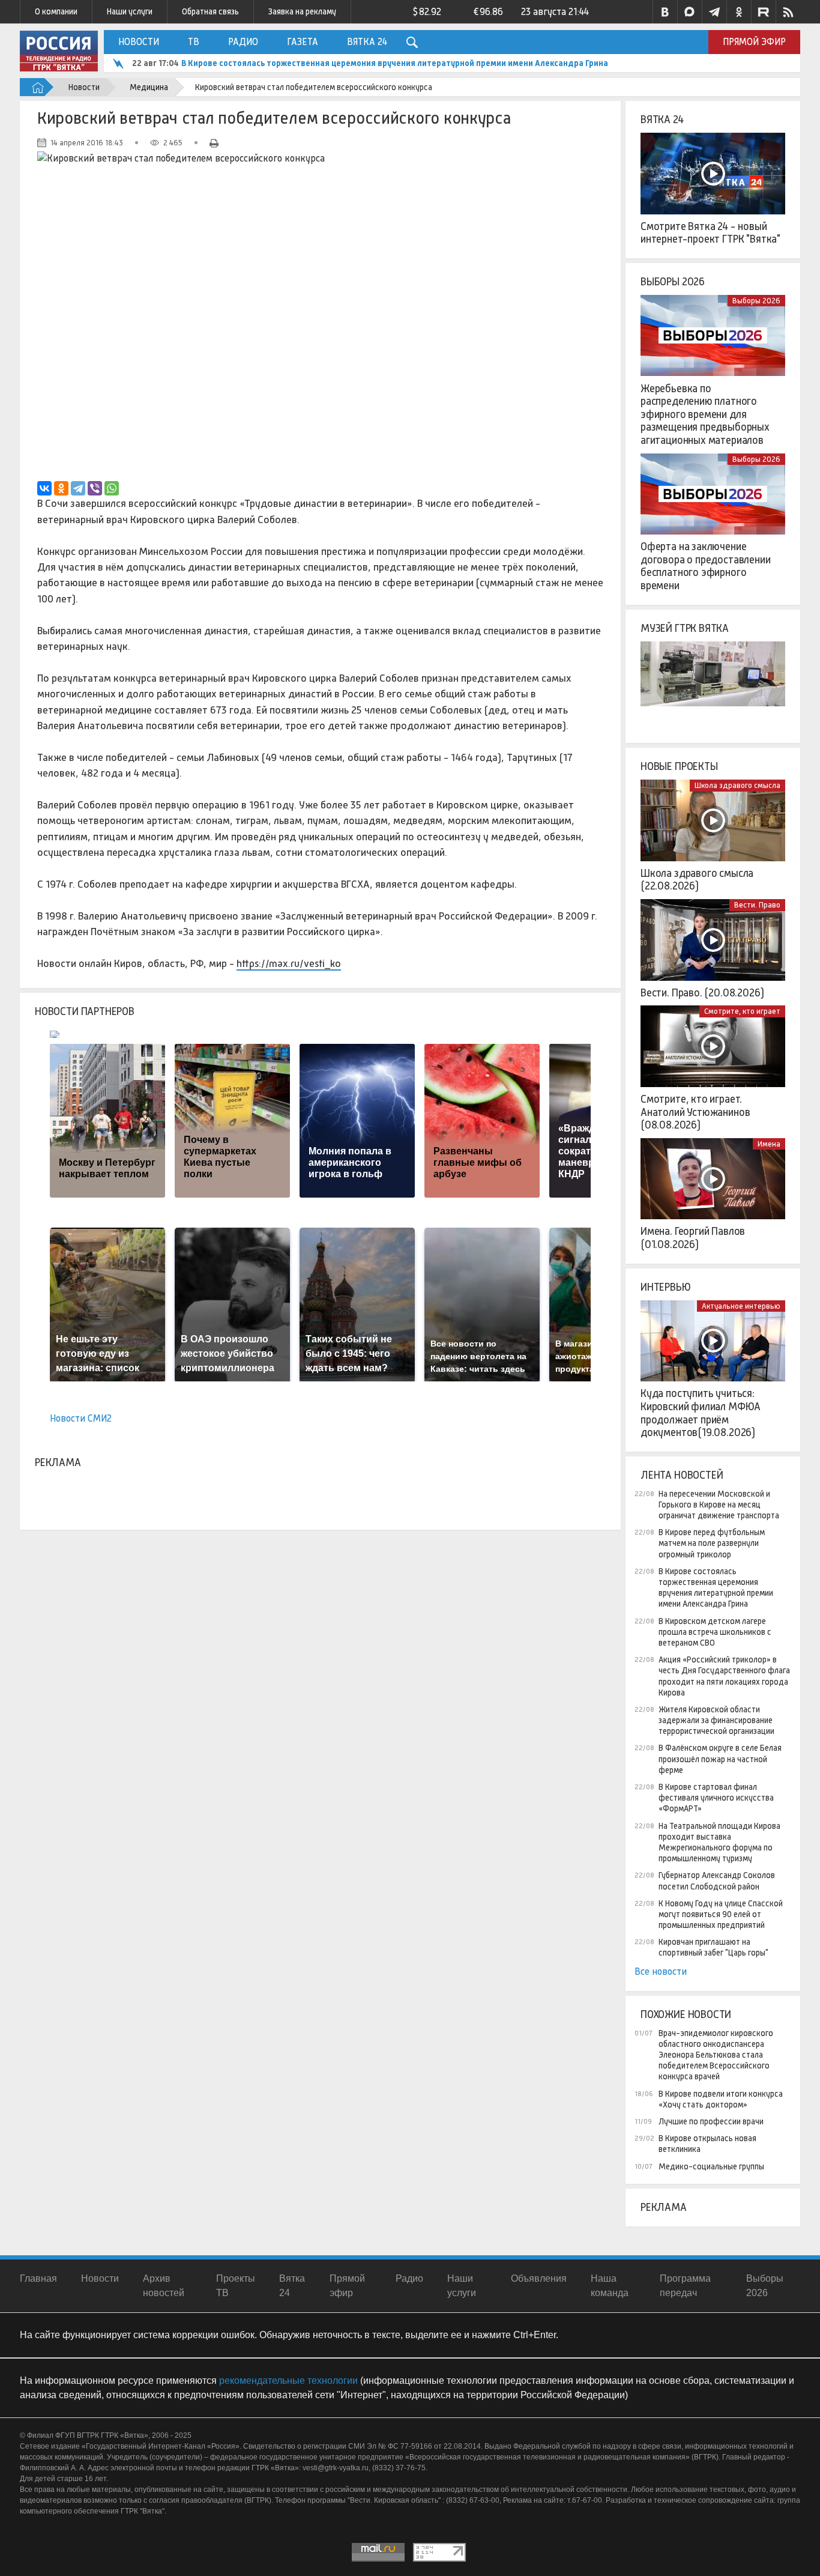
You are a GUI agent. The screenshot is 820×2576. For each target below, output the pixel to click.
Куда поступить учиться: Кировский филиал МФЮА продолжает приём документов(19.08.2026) (701, 1413)
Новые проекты (679, 766)
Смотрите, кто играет (742, 1011)
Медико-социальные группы (711, 2166)
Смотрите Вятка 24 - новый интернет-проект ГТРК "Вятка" (710, 233)
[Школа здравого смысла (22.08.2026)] (713, 820)
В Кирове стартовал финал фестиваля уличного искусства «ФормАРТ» (716, 1798)
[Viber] (95, 488)
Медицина (149, 87)
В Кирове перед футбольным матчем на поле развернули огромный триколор (712, 1543)
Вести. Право (757, 905)
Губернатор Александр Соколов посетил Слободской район (717, 1880)
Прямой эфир (754, 42)
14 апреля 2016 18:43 (87, 143)
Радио (243, 42)
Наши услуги (130, 11)
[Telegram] (78, 488)
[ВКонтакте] (44, 488)
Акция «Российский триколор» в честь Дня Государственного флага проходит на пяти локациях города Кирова (724, 1676)
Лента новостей (682, 1475)
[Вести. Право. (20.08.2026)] (713, 940)
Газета (303, 42)
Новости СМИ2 (81, 1418)
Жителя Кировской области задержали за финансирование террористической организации (716, 1720)
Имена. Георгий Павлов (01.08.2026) (693, 1238)
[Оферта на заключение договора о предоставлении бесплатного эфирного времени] (713, 494)
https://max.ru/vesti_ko (289, 963)
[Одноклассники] (61, 488)
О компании (56, 11)
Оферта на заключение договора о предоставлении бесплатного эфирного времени (706, 566)
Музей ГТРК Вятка (685, 628)
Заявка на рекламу (302, 11)
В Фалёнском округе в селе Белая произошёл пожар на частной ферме (720, 1759)
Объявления (539, 2278)
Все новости (661, 1971)
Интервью (666, 1287)
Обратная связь (210, 11)
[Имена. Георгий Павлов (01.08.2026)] (713, 1179)
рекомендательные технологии (288, 2381)
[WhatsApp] (112, 488)
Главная (38, 2278)
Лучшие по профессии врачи (711, 2121)
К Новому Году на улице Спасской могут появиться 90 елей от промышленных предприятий (721, 1914)
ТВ (194, 42)
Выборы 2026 (673, 282)
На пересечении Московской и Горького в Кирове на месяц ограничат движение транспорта (719, 1505)
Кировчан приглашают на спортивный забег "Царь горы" (713, 1947)
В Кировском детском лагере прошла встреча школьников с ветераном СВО (715, 1632)
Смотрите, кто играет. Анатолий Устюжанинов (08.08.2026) (695, 1112)
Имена (769, 1144)
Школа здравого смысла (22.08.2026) (697, 880)
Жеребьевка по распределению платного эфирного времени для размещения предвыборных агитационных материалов (705, 414)
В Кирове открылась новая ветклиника (707, 2144)
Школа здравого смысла (737, 785)
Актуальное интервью (741, 1306)
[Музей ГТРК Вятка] (713, 682)
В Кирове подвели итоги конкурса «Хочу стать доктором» (721, 2099)
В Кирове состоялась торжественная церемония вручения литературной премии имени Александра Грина (395, 63)
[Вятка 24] (713, 174)
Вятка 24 (367, 42)
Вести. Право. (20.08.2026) (702, 993)
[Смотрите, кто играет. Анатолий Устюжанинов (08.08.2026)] (713, 1046)
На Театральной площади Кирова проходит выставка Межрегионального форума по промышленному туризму (719, 1842)
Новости (139, 42)
